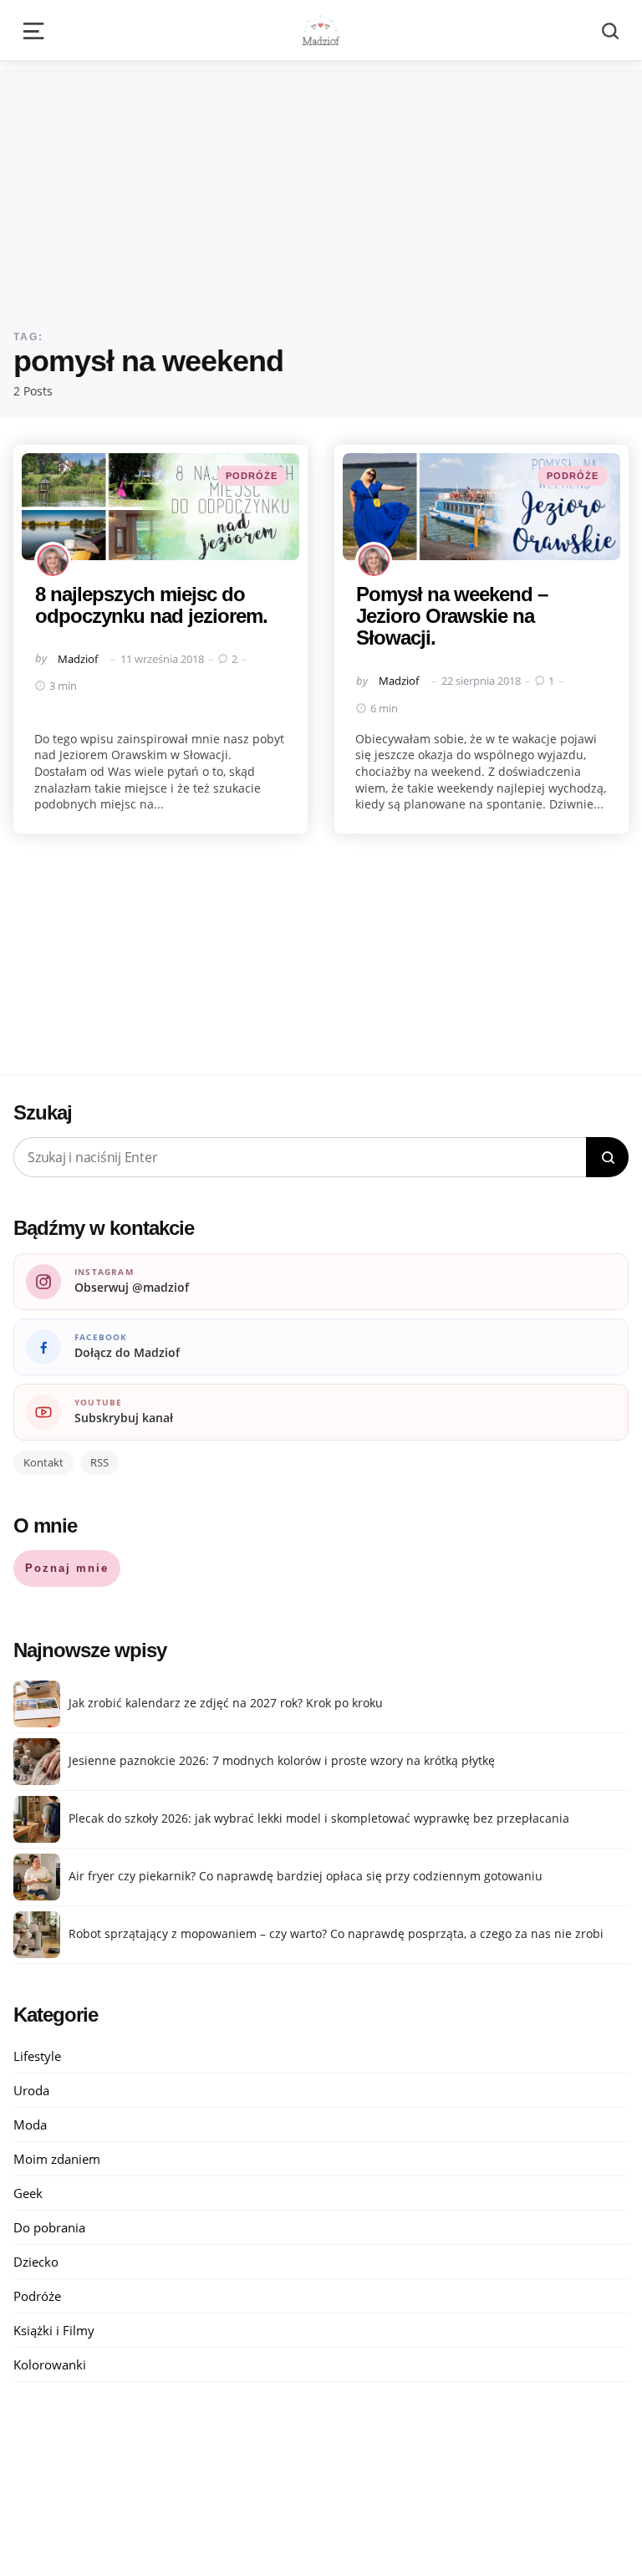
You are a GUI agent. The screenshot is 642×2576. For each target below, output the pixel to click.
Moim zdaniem (57, 2159)
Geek (28, 2193)
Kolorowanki (50, 2364)
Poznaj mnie (67, 1568)
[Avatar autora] (53, 560)
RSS (99, 1462)
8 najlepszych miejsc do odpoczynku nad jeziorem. (151, 605)
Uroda (31, 2090)
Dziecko (36, 2262)
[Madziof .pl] (321, 30)
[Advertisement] (321, 186)
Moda (30, 2125)
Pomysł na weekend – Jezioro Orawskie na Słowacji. (452, 616)
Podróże (252, 476)
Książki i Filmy (54, 2330)
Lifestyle (37, 2056)
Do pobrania (49, 2227)
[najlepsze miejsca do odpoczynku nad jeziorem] (160, 507)
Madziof (78, 659)
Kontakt (43, 1462)
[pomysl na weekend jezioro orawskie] (481, 507)
